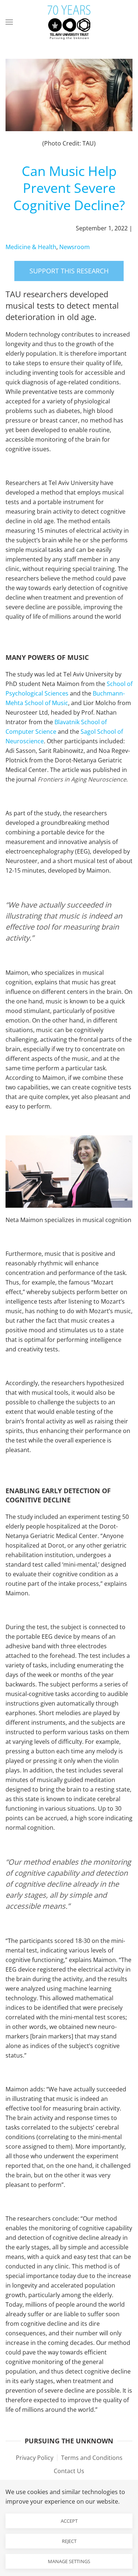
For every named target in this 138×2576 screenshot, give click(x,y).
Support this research (69, 271)
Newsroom (75, 247)
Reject (69, 2541)
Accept (69, 2521)
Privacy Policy (35, 2458)
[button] (9, 22)
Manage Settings (69, 2561)
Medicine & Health (31, 247)
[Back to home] (69, 22)
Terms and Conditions (92, 2458)
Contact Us (69, 2471)
